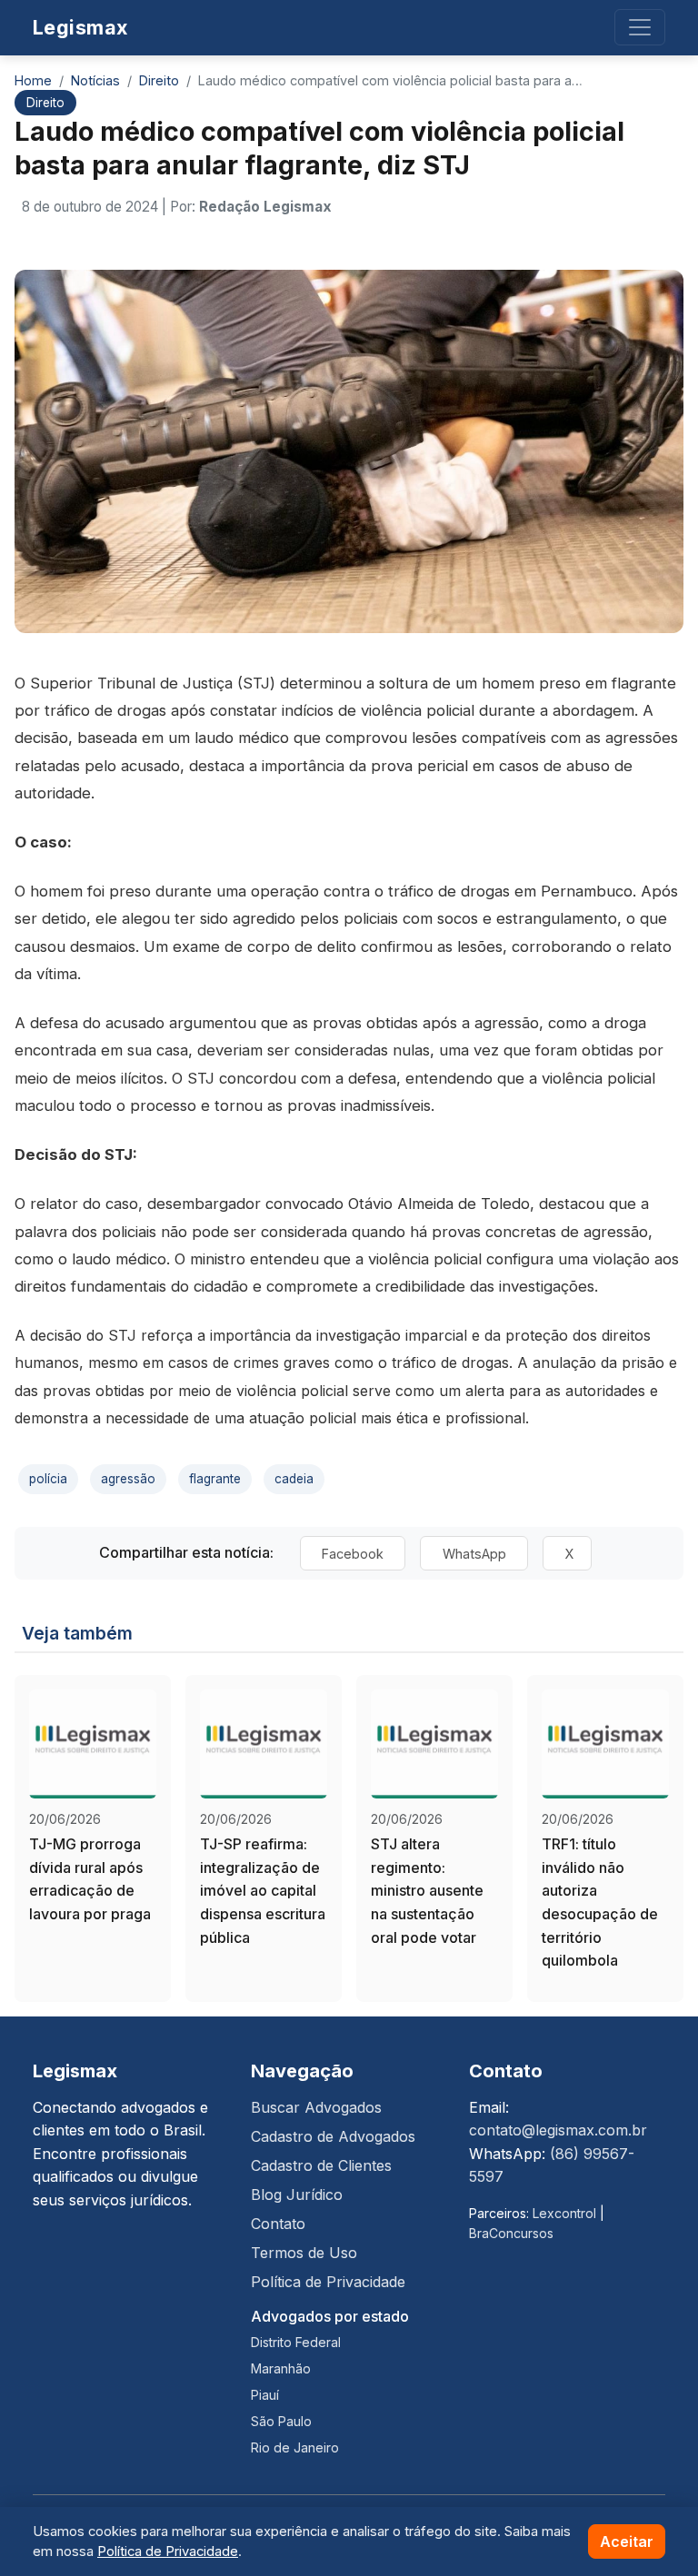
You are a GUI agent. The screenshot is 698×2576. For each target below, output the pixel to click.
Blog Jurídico (297, 2195)
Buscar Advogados (316, 2107)
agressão (128, 1479)
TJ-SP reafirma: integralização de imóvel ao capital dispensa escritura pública (263, 1890)
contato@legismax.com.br (558, 2130)
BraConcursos (511, 2233)
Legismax (80, 27)
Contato (278, 2224)
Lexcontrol (564, 2213)
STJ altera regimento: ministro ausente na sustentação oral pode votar (427, 1890)
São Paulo (281, 2421)
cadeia (294, 1479)
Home (33, 80)
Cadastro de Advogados (333, 2136)
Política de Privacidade (328, 2282)
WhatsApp (476, 1553)
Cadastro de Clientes (321, 2165)
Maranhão (281, 2368)
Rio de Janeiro (295, 2447)
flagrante (215, 1479)
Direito (159, 80)
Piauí (265, 2395)
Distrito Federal (296, 2342)
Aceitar (627, 2541)
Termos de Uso (304, 2253)
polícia (48, 1479)
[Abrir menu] (640, 27)
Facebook (354, 1553)
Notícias (95, 80)
